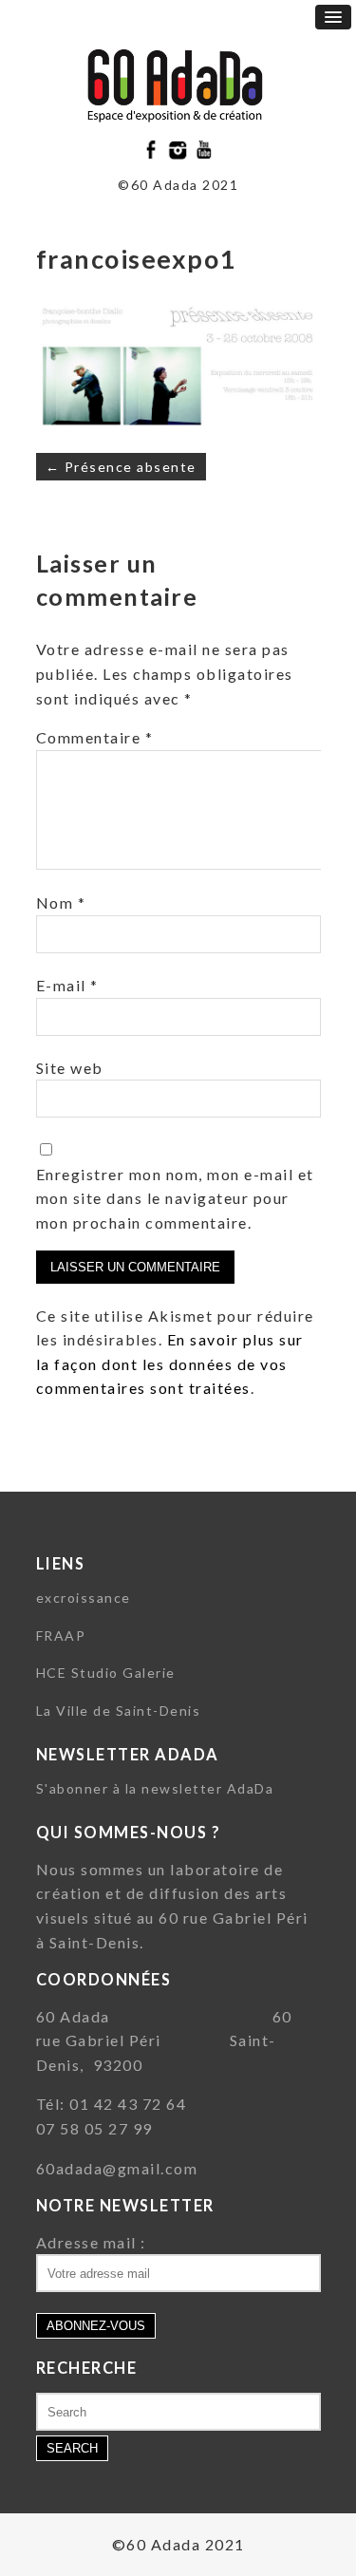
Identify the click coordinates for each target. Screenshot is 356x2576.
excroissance (84, 1598)
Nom (61, 903)
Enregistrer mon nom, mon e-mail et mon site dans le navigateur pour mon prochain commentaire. (175, 1198)
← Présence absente (121, 467)
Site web (70, 1068)
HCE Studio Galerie (106, 1673)
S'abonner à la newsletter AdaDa (155, 1788)
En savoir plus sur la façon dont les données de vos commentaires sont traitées (170, 1363)
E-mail (67, 985)
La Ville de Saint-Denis (119, 1711)
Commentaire (95, 737)
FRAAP (61, 1636)
